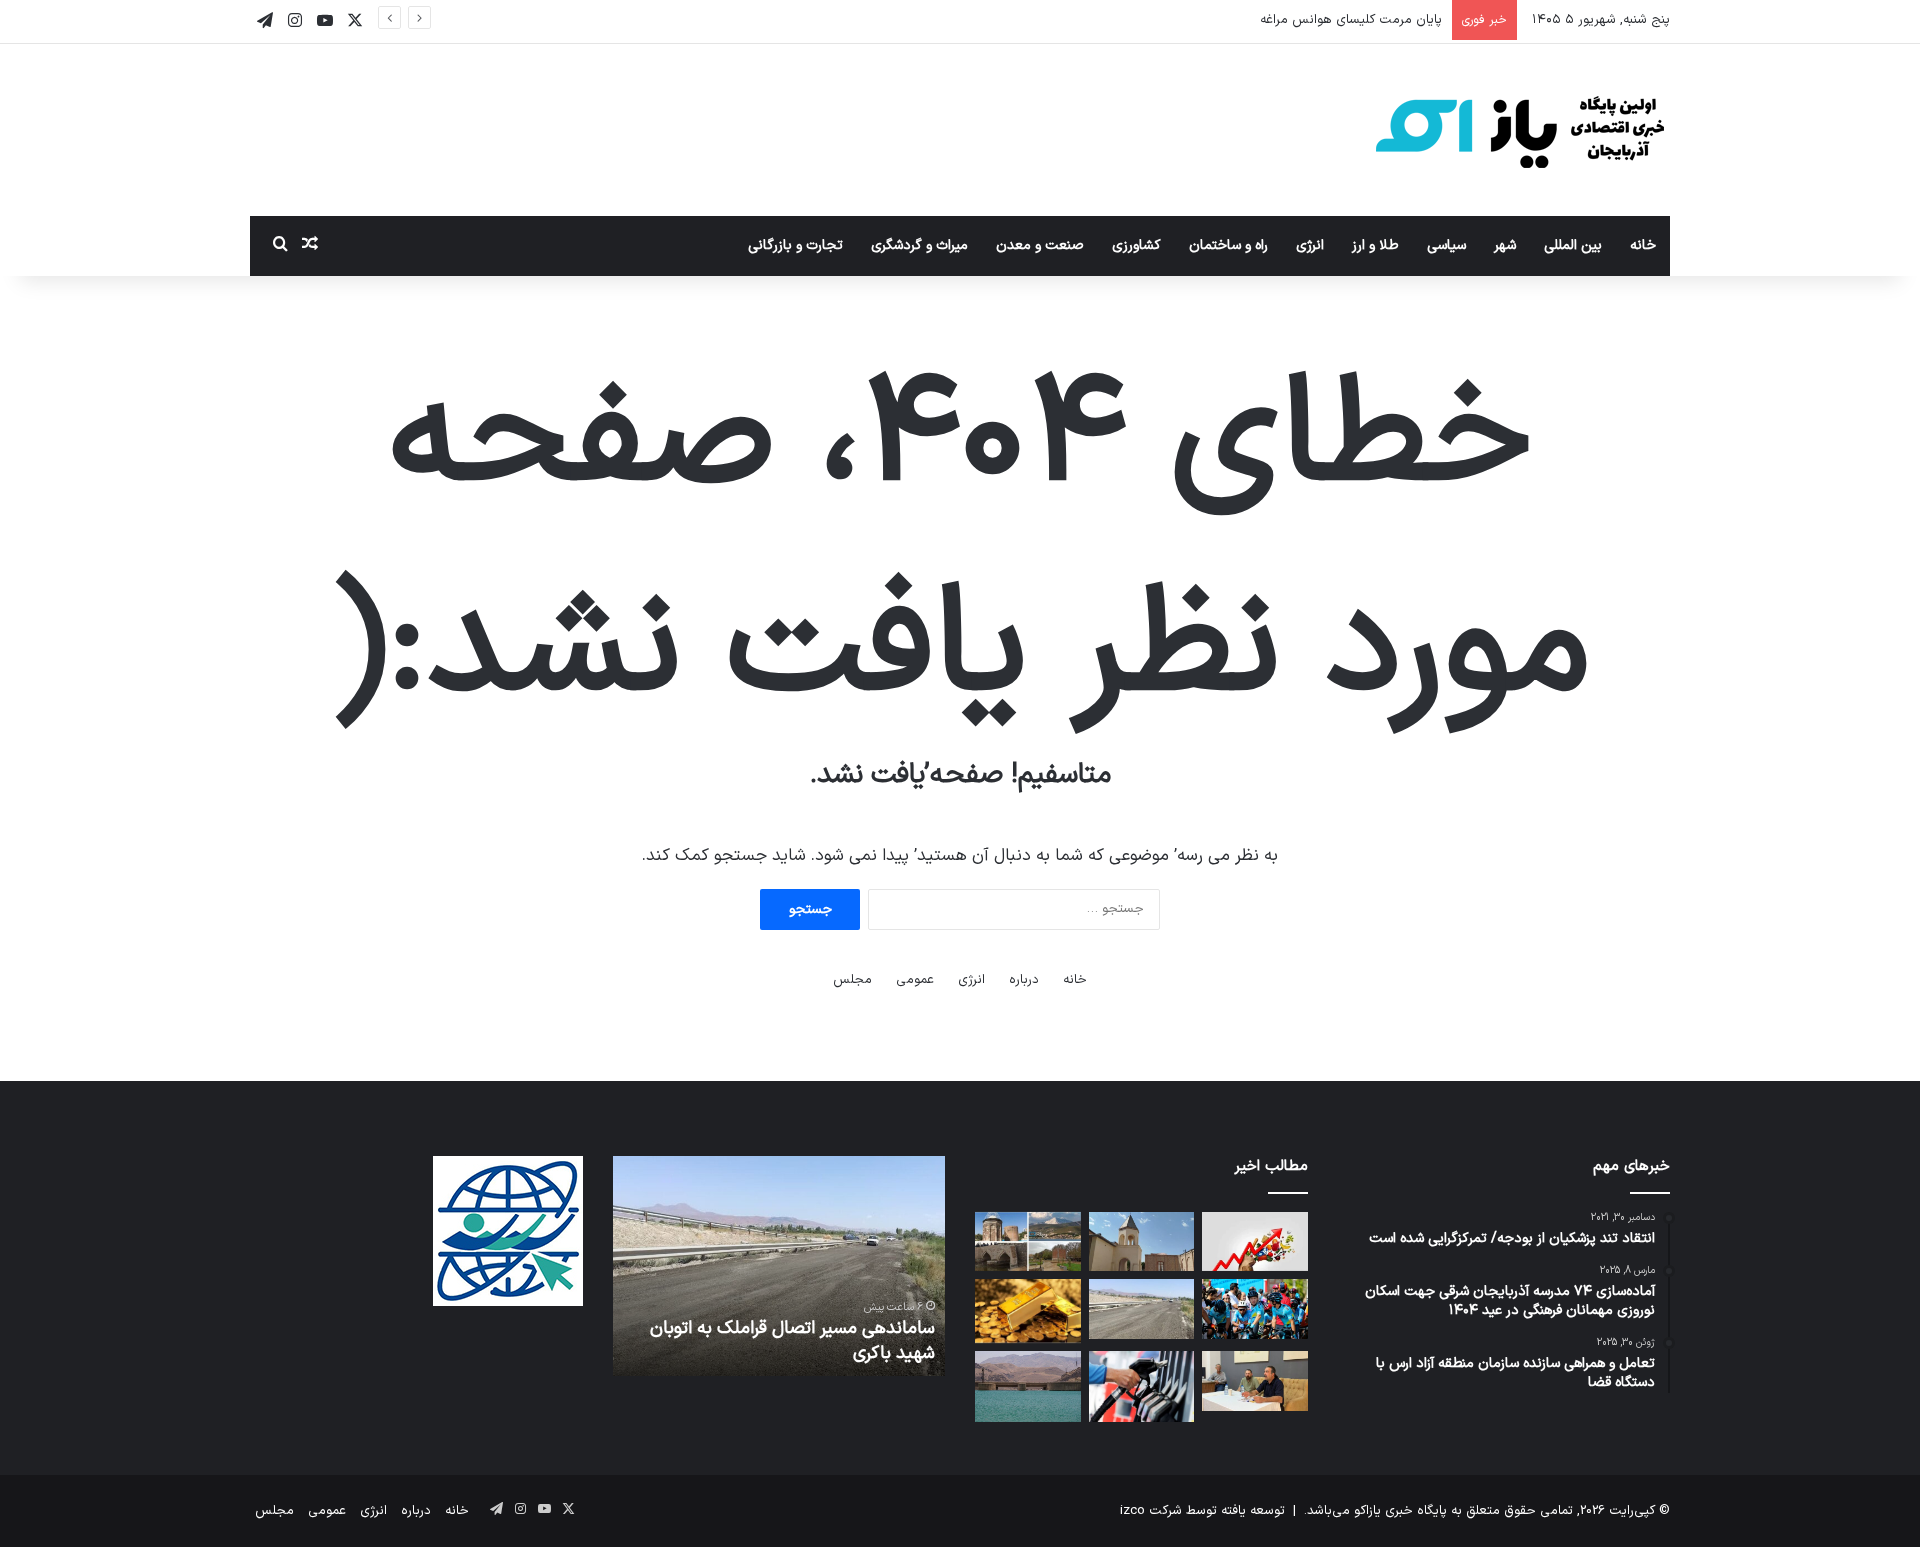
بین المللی (1573, 245)
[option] (778, 1266)
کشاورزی (1136, 245)
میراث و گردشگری (919, 245)
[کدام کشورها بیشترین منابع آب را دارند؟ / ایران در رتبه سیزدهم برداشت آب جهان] (1027, 1386)
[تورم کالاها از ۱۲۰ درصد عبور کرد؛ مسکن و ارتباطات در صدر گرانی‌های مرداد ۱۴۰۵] (1254, 1242)
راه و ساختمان (1228, 245)
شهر (1505, 245)
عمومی (915, 980)
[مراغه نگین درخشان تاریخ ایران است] (1027, 1242)
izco (1132, 1511)
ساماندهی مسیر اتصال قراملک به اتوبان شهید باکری (792, 1341)
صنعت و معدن (1040, 245)
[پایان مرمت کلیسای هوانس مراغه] (1141, 1242)
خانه (1643, 245)
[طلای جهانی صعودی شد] (1027, 1311)
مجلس (852, 980)
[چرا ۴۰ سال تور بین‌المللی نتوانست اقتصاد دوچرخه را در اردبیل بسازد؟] (1254, 1309)
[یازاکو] (1520, 130)
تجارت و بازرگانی (795, 245)
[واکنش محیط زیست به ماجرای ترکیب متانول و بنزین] (1141, 1386)
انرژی (1310, 245)
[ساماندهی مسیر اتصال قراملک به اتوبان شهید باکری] (1141, 1309)
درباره (1024, 980)
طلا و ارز (1375, 245)
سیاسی (1446, 245)
